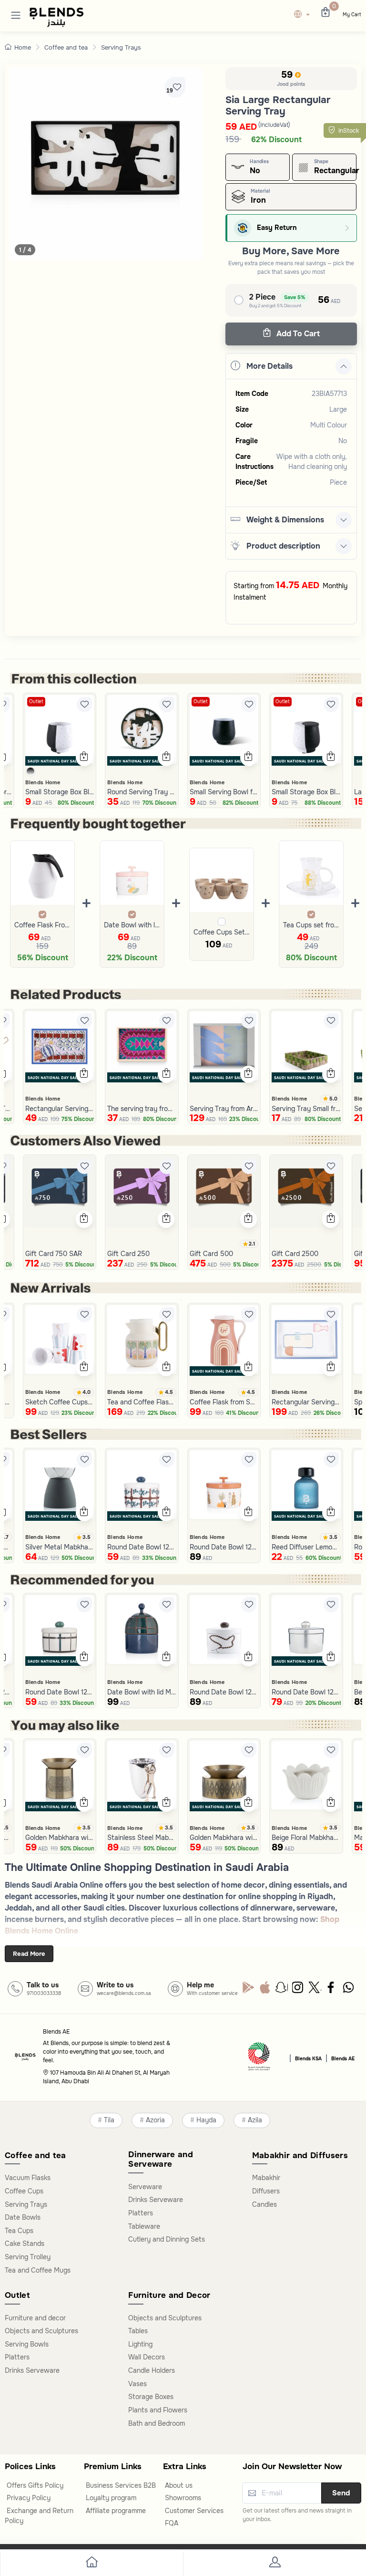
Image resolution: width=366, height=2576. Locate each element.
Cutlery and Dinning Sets (167, 2239)
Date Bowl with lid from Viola (132, 925)
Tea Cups (19, 2231)
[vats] (259, 2058)
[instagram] (299, 1990)
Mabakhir (266, 2178)
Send (341, 2493)
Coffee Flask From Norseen (42, 925)
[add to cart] (84, 758)
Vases (137, 2384)
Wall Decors (147, 2357)
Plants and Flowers (158, 2410)
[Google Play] (249, 1990)
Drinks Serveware (156, 2200)
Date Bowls (23, 2217)
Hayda (206, 2120)
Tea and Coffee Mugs (38, 2270)
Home (23, 47)
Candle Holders (152, 2370)
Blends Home (43, 782)
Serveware (145, 2187)
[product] (60, 730)
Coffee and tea (66, 47)
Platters (141, 2213)
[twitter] (315, 1990)
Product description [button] (283, 546)
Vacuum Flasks (28, 2178)
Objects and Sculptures (41, 2331)
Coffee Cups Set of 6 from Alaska (222, 932)
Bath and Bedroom (157, 2423)
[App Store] (265, 1990)
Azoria (155, 2120)
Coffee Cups (24, 2191)
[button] (16, 15)
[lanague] (304, 15)
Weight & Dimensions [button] (285, 520)
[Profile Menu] (274, 2564)
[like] (84, 705)
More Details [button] (269, 366)
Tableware (144, 2226)
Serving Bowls (27, 2344)
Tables (138, 2331)
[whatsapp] (349, 1990)
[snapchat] (282, 1990)
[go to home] (91, 2564)
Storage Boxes (151, 2397)
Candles (264, 2204)
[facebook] (332, 1990)
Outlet (36, 701)
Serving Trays (121, 47)
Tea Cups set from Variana (311, 925)
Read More (29, 1954)
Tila (109, 2120)
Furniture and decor (35, 2318)
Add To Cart (297, 334)
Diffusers (266, 2191)
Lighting (140, 2344)
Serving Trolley (28, 2257)
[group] (106, 164)
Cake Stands (25, 2244)
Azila (255, 2120)
